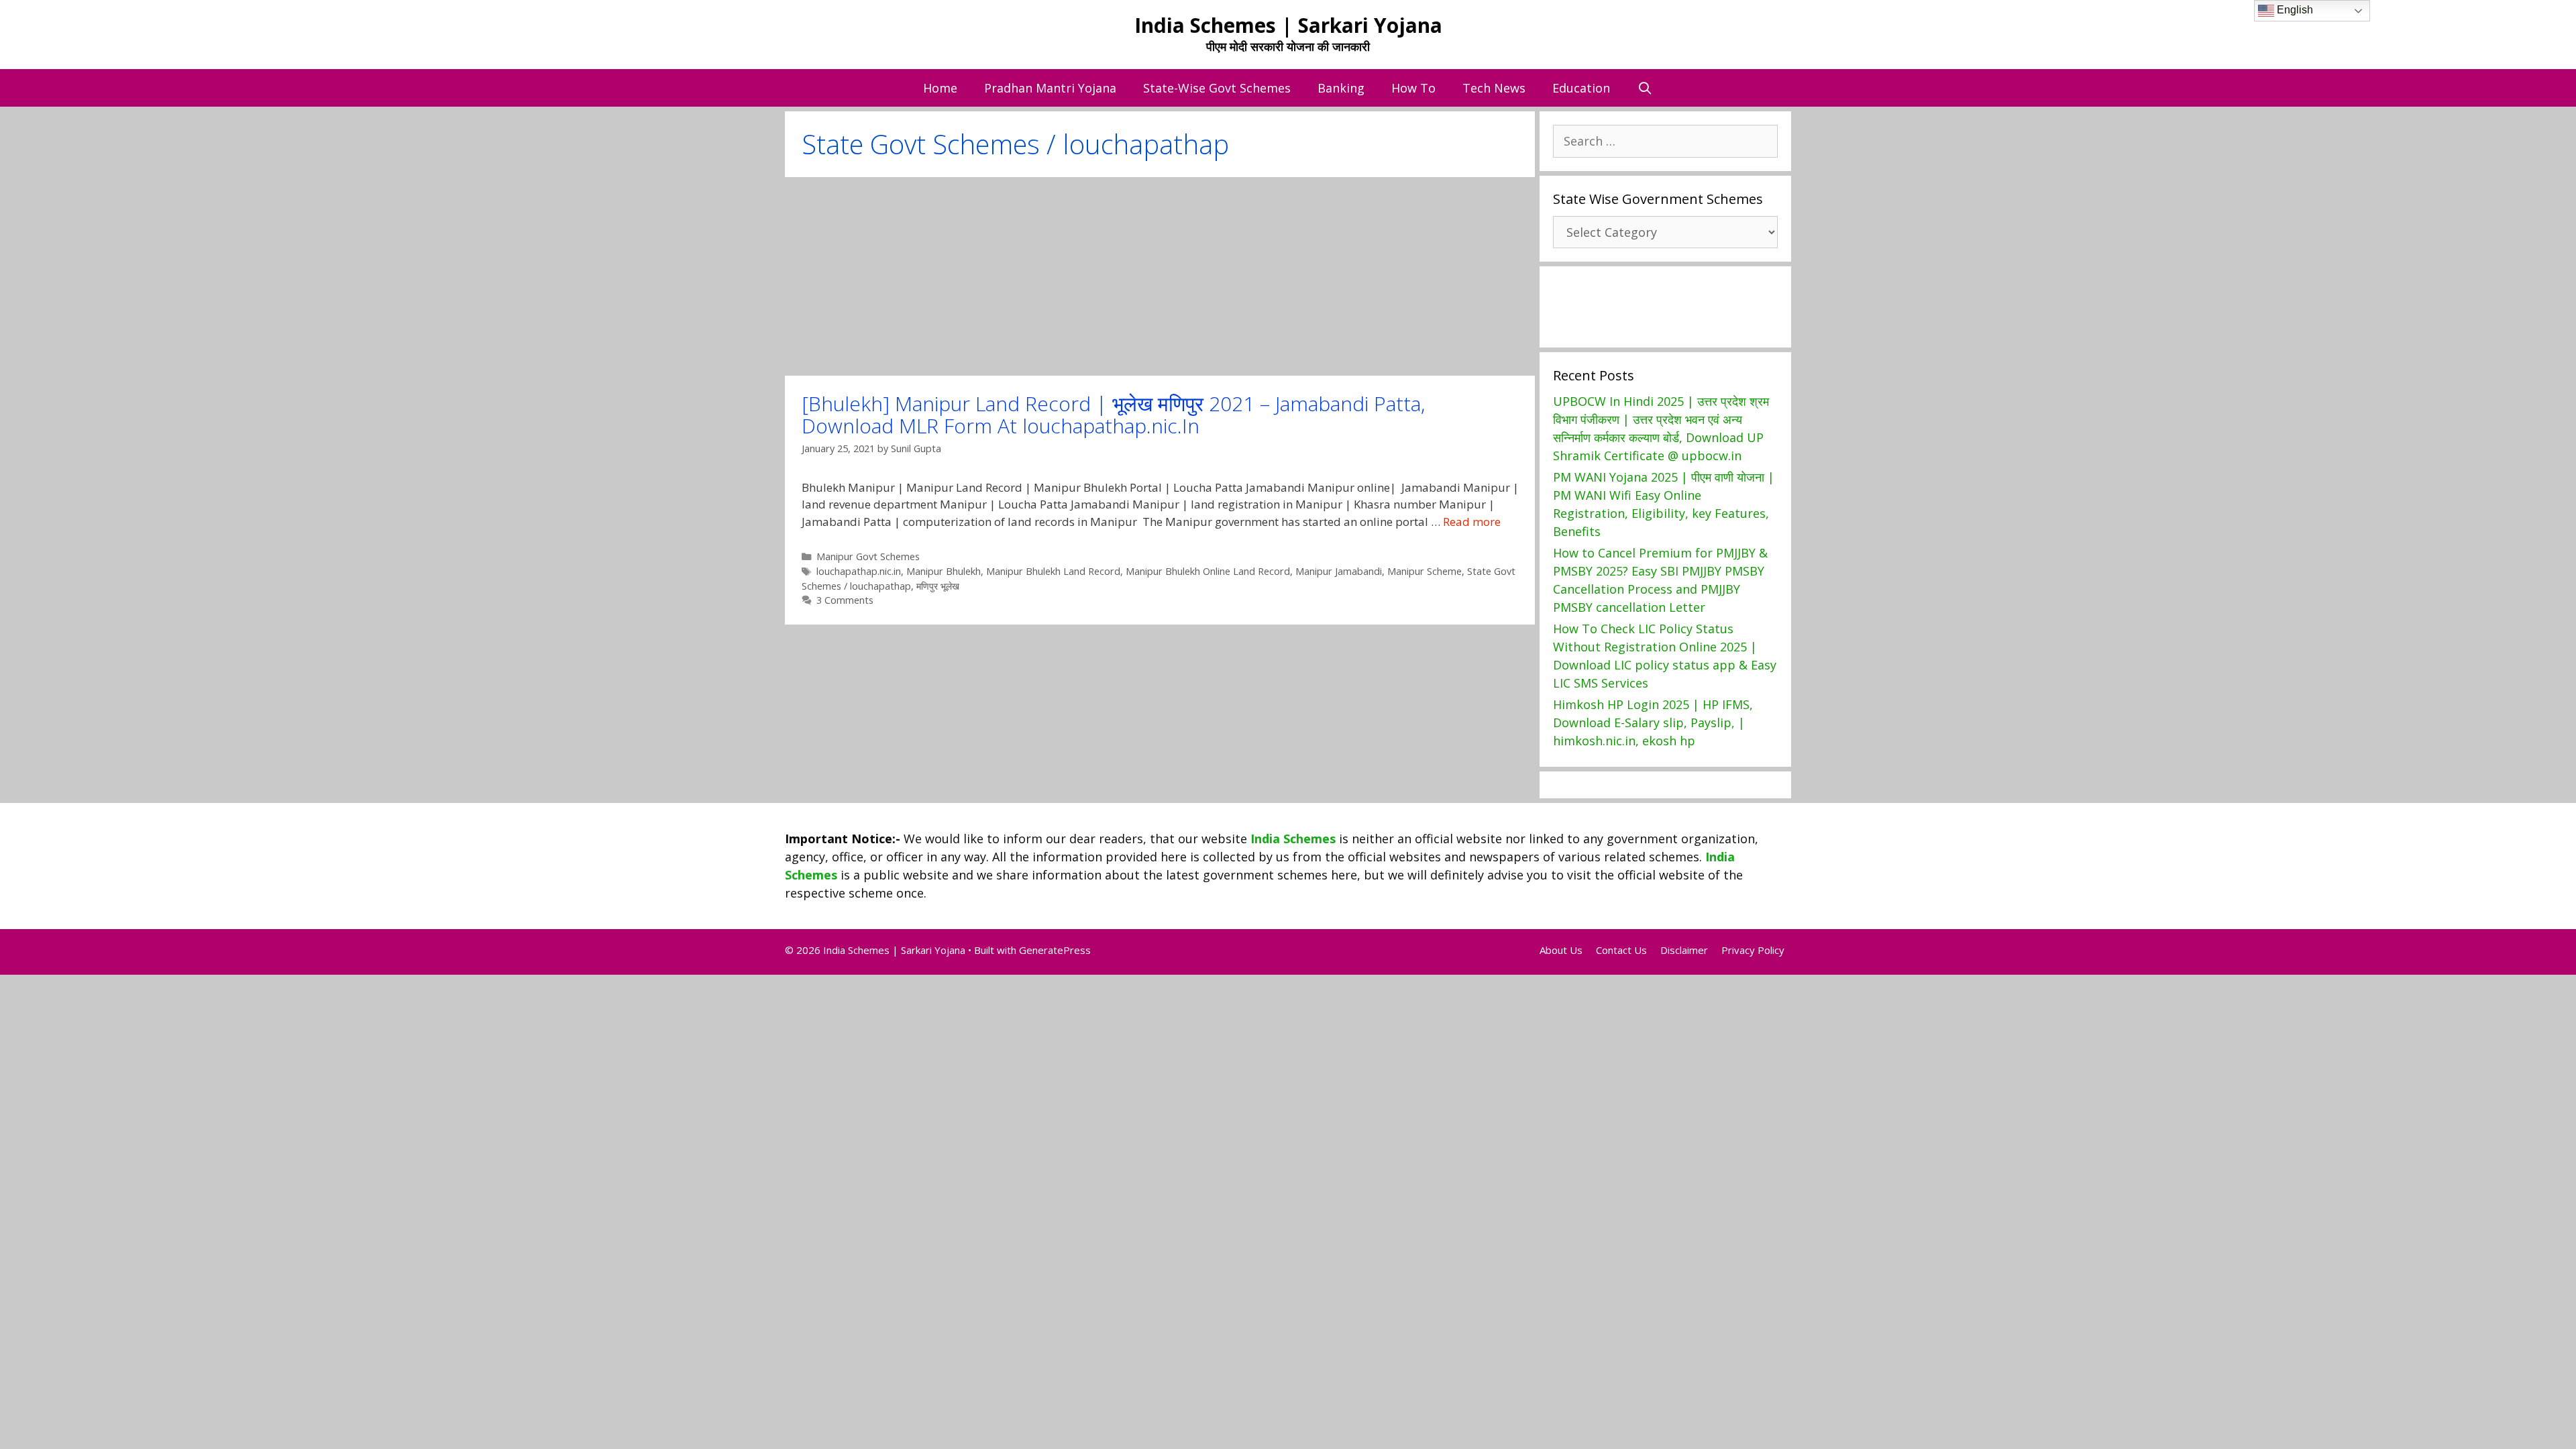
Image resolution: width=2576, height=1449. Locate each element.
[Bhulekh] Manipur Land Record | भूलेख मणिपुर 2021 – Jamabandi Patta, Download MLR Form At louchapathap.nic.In (1113, 415)
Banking (1341, 88)
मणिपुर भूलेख (938, 586)
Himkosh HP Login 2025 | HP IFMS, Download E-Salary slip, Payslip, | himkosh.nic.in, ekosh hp (1653, 722)
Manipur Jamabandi (1339, 571)
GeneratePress (1055, 950)
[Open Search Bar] (1645, 88)
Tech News (1494, 88)
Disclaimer (1684, 950)
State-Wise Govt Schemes (1217, 88)
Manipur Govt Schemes (868, 556)
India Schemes (1293, 839)
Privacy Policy (1753, 950)
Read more (1472, 522)
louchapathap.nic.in (859, 571)
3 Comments (845, 600)
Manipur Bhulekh (944, 571)
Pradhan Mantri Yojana (1050, 88)
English (2294, 10)
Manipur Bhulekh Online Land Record (1208, 571)
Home (940, 88)
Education (1581, 88)
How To (1413, 88)
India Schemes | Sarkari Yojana (1288, 25)
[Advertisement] (1160, 276)
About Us (1561, 950)
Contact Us (1621, 950)
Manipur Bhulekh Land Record (1053, 571)
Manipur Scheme (1425, 571)
